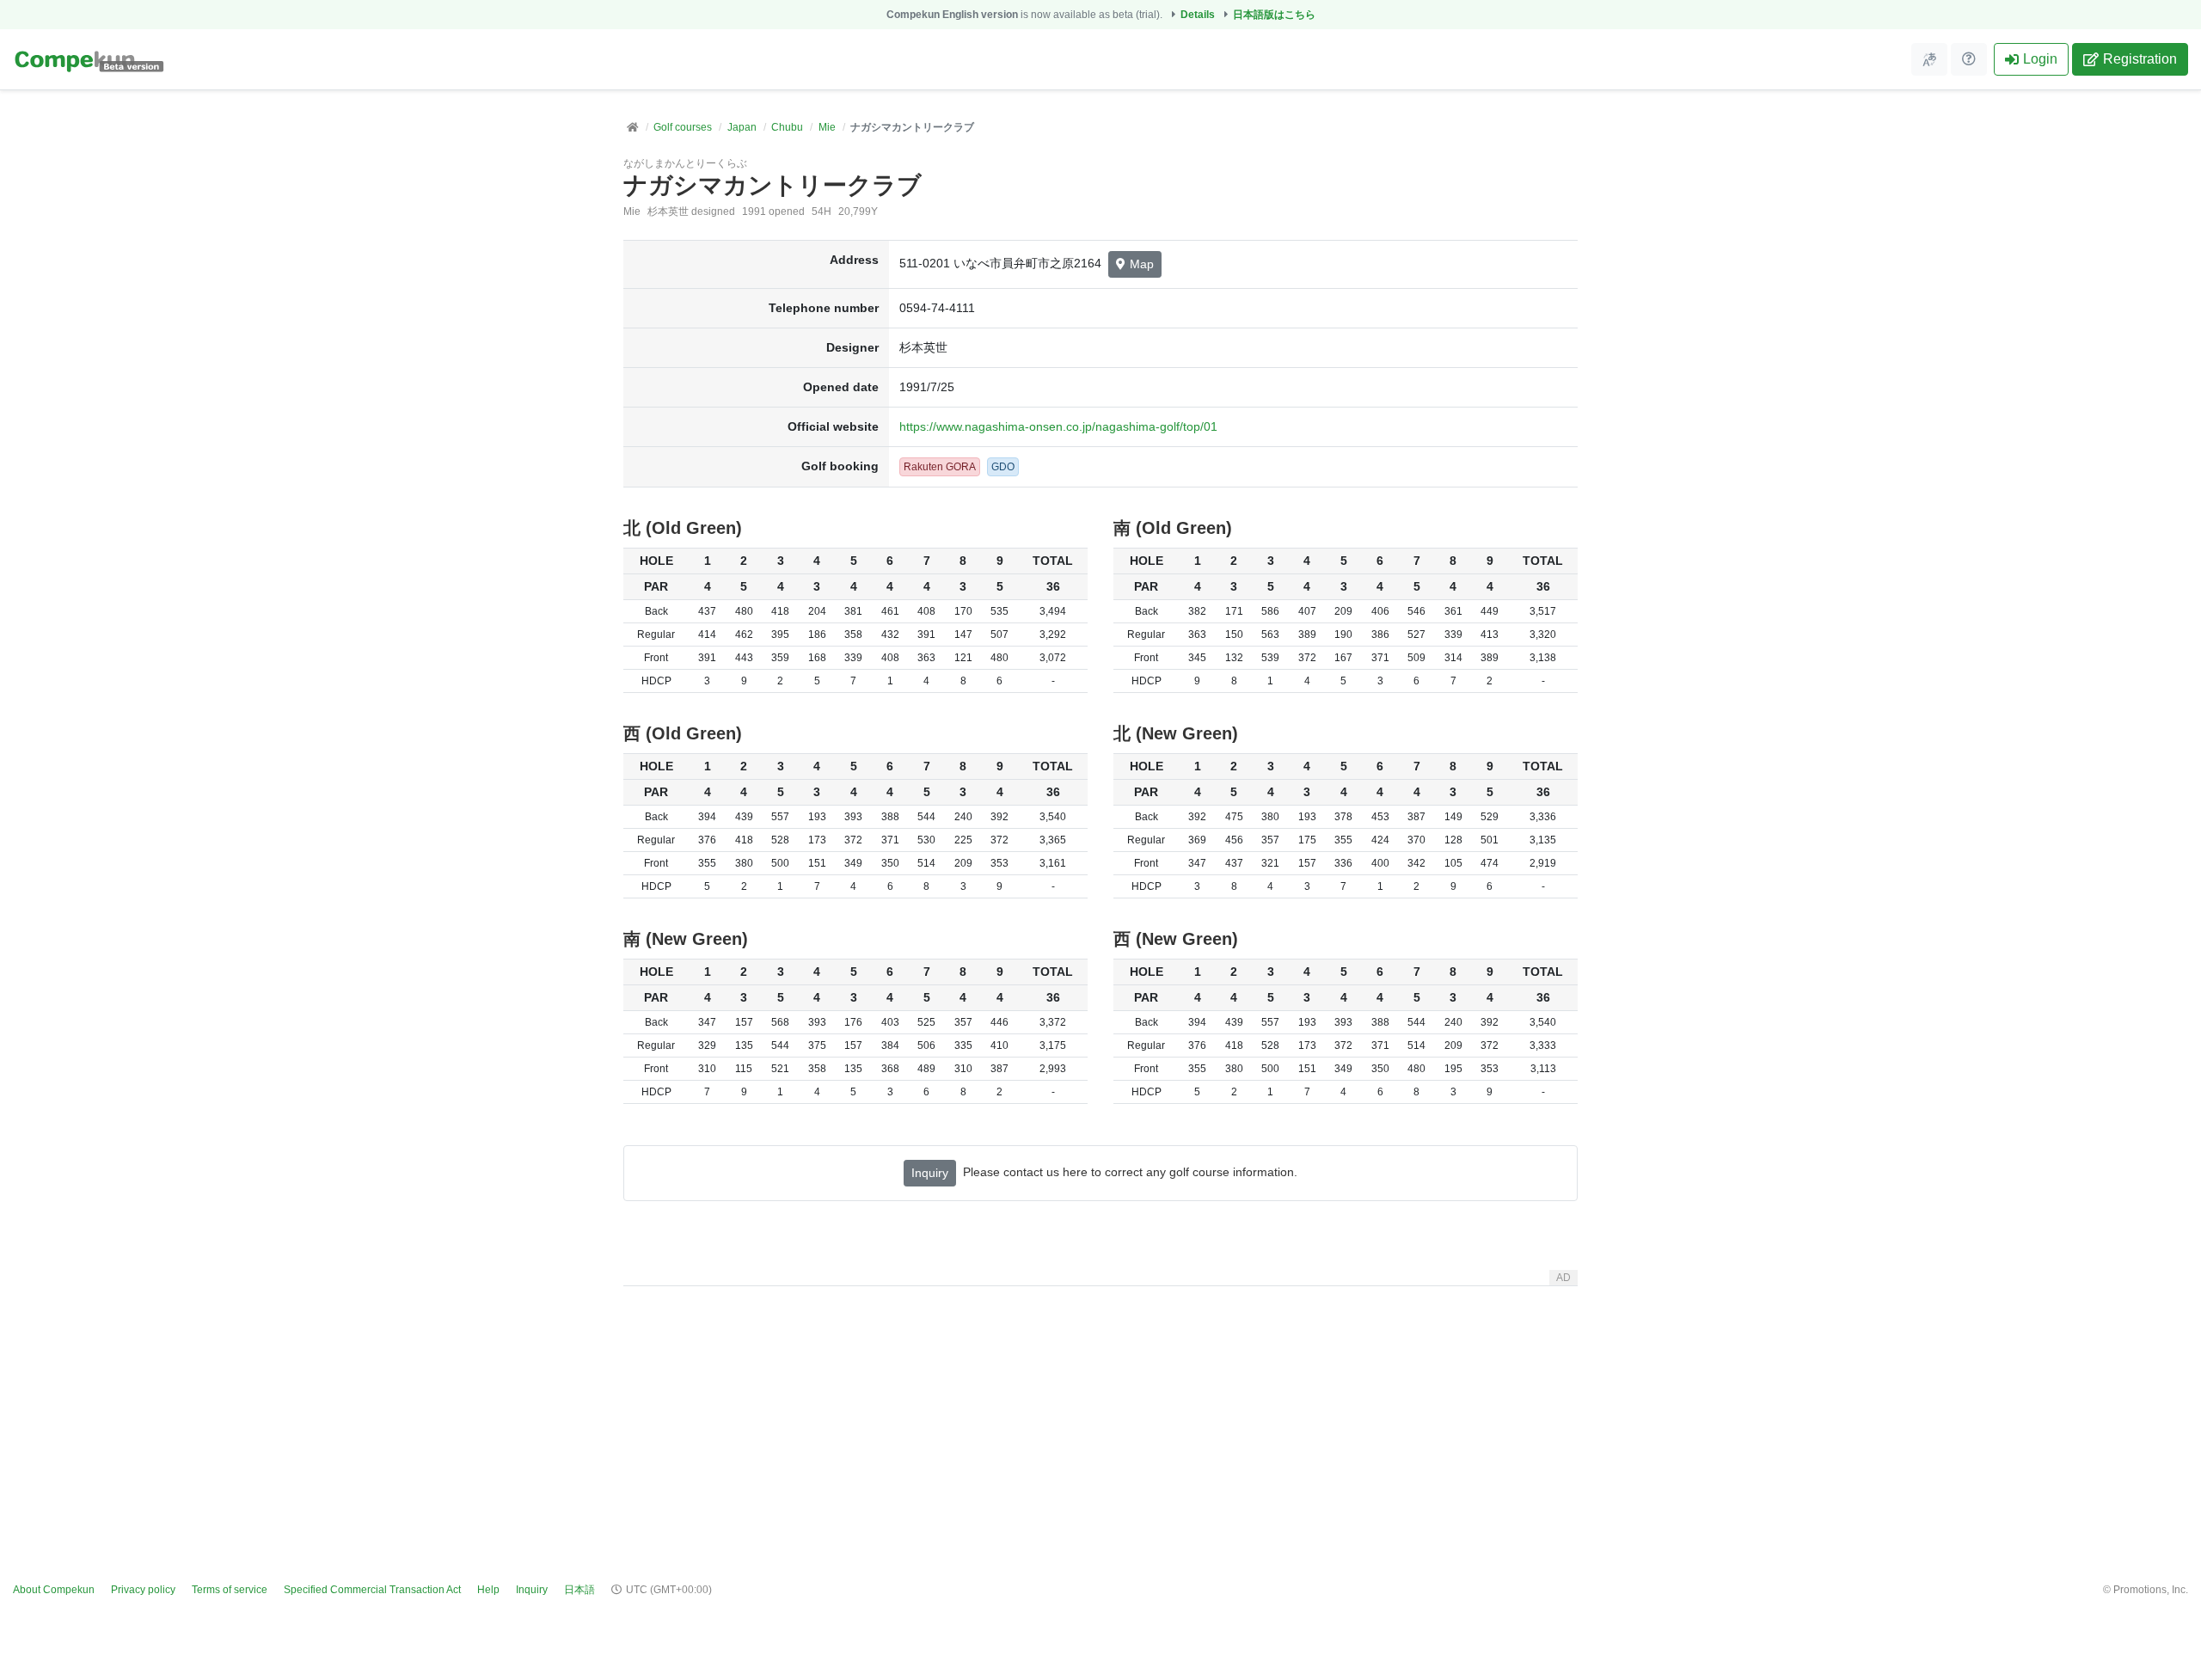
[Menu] (1929, 59)
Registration (2140, 59)
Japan (742, 127)
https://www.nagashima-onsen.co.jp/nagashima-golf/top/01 (1058, 426)
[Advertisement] (1100, 1413)
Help (488, 1590)
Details (1198, 15)
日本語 (579, 1590)
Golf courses (683, 127)
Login (2040, 59)
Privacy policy (143, 1590)
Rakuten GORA (940, 467)
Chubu (787, 127)
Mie (827, 127)
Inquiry (930, 1173)
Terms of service (230, 1590)
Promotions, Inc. (2151, 1590)
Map (1142, 264)
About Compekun (54, 1590)
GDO (1003, 467)
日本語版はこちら (1274, 15)
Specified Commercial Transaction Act (372, 1590)
